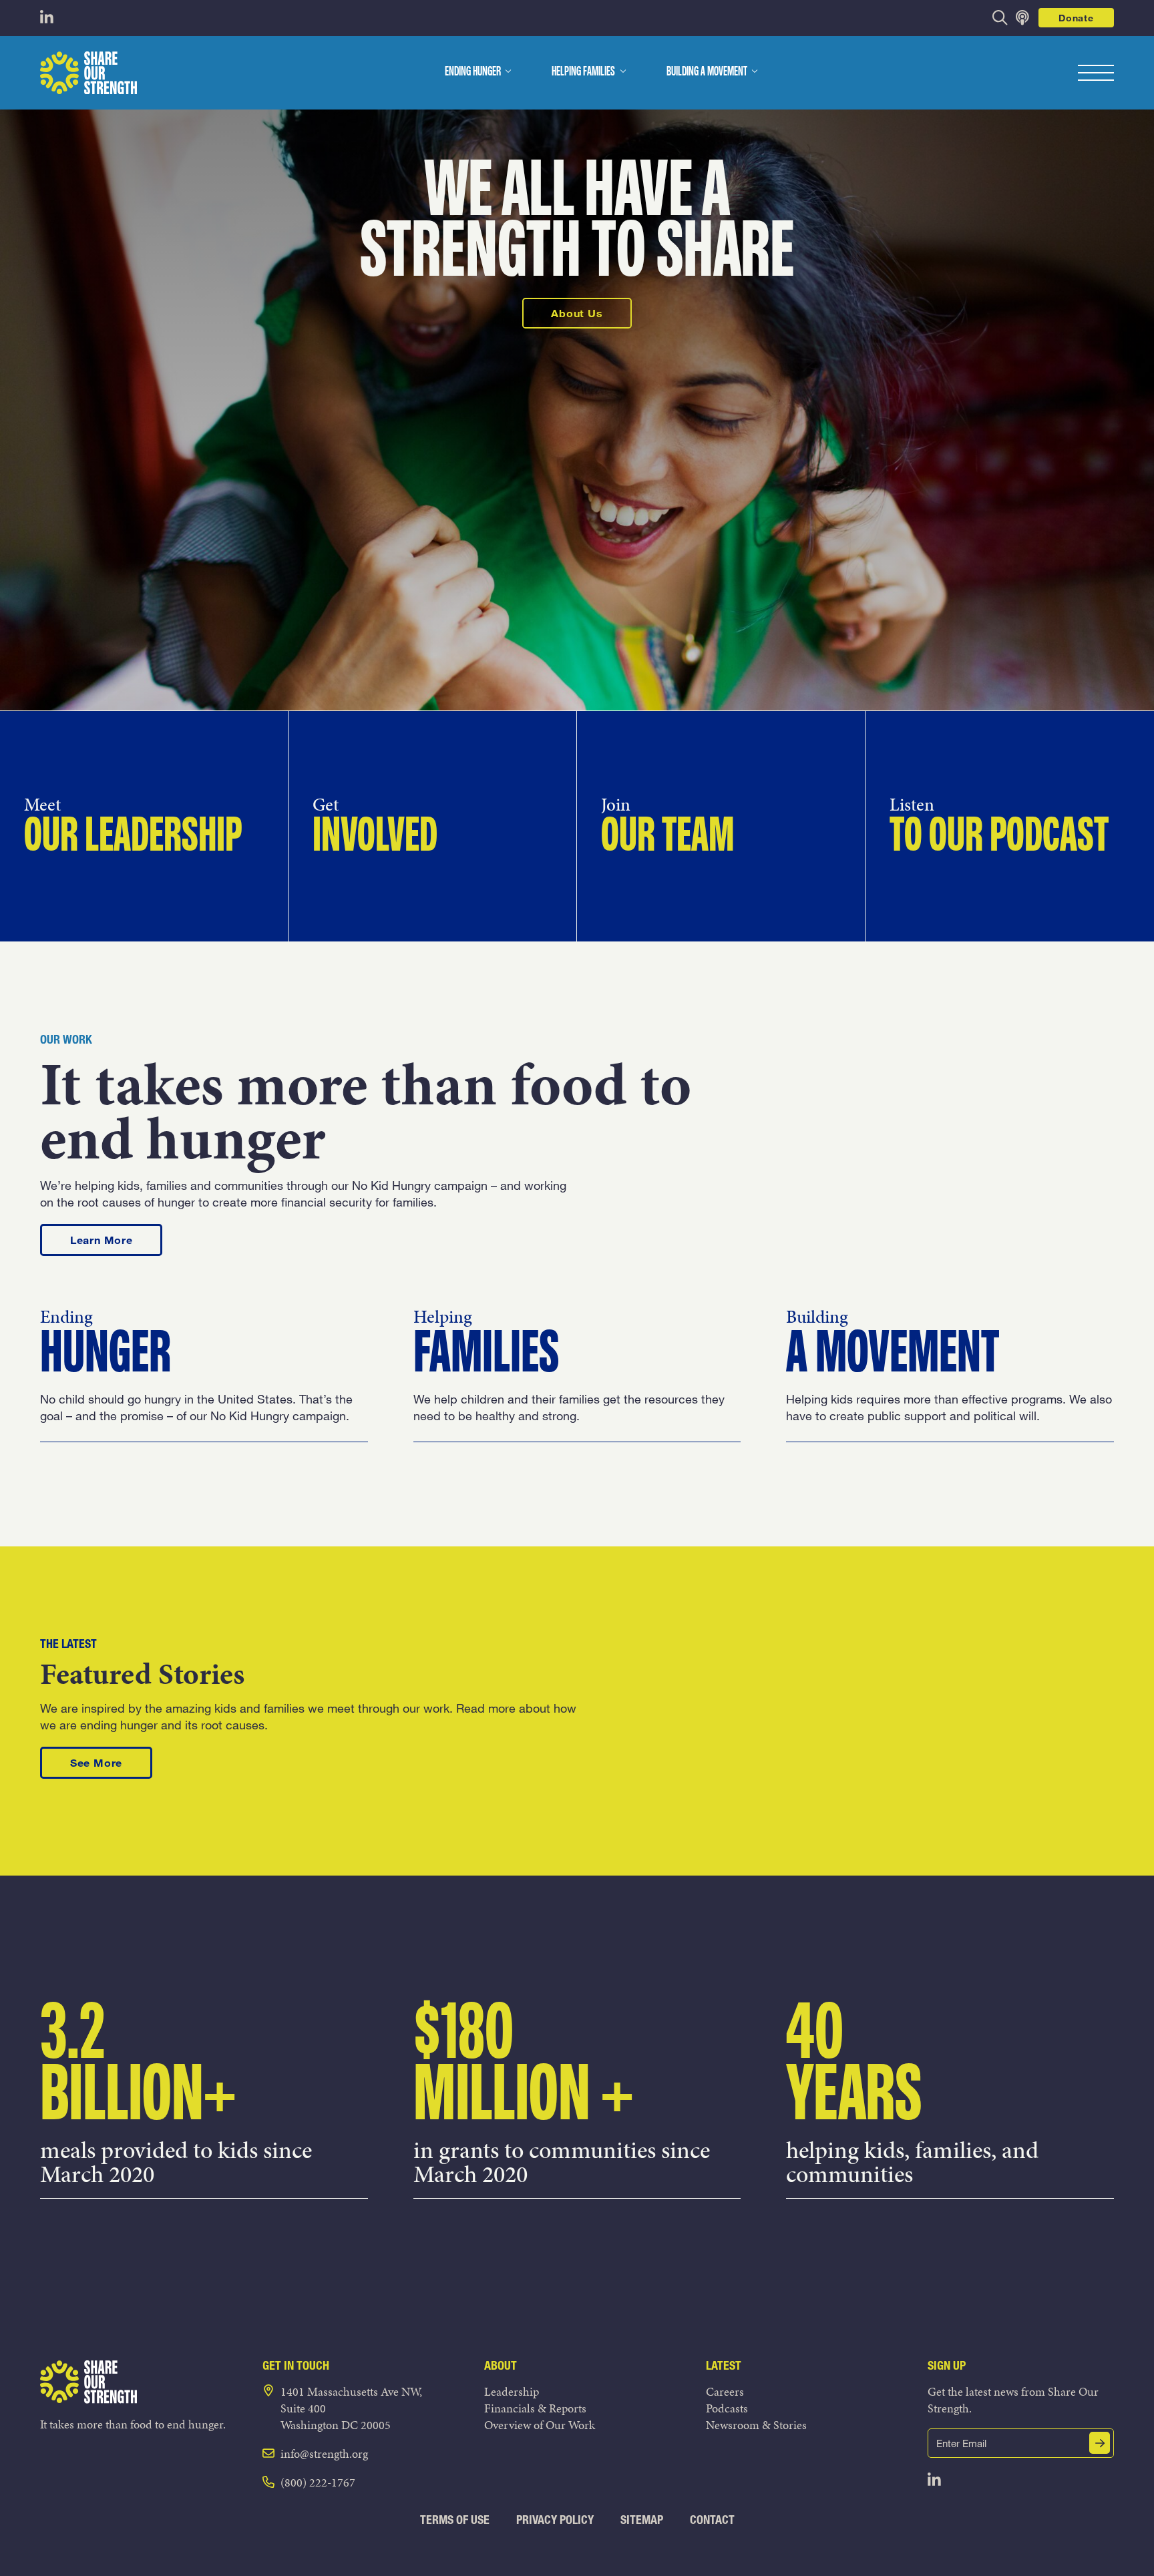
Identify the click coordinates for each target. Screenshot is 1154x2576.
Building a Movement (707, 72)
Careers (725, 2391)
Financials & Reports (535, 2408)
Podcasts (727, 2408)
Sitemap (642, 2520)
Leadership (512, 2391)
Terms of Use (455, 2520)
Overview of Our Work (540, 2425)
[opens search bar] (1000, 18)
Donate (1076, 18)
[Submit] (1100, 2443)
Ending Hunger (473, 72)
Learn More (116, 1239)
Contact (712, 2520)
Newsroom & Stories (756, 2425)
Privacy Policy (555, 2520)
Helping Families (583, 72)
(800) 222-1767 (318, 2482)
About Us (577, 313)
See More (111, 1762)
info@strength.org (324, 2453)
